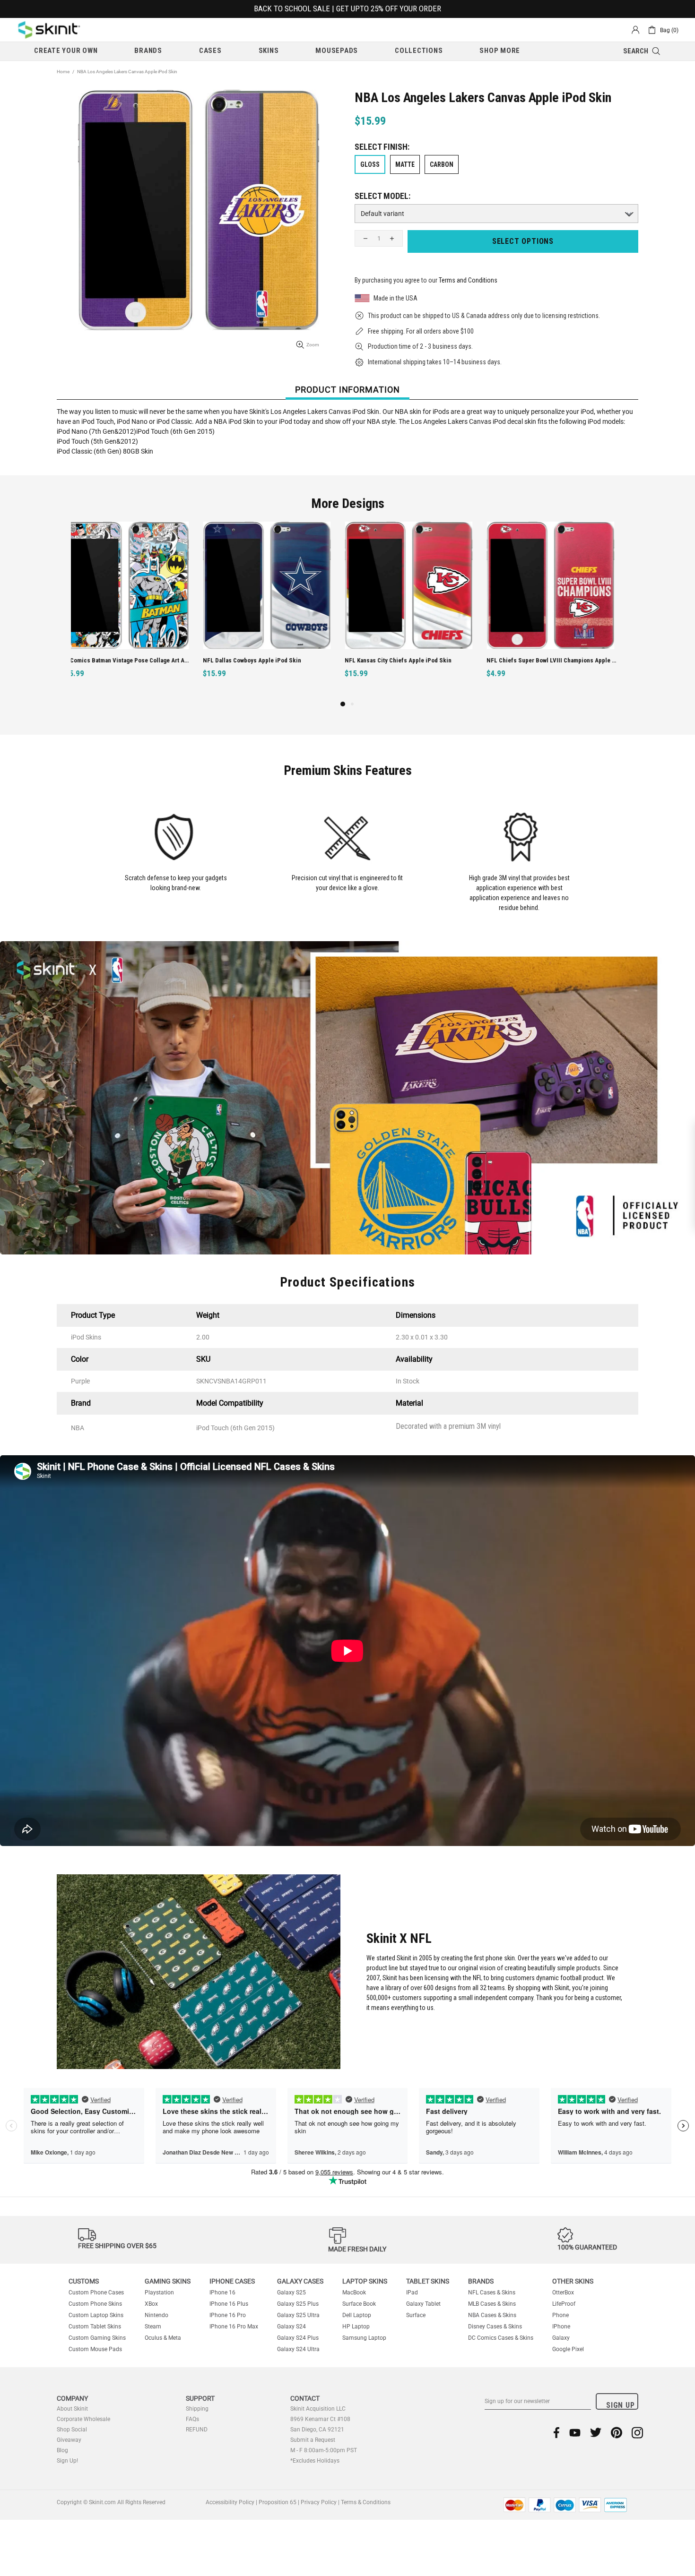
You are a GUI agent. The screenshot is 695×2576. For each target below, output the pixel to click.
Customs (84, 2281)
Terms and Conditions (468, 280)
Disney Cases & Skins (495, 2327)
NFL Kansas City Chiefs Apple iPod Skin (266, 660)
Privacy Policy (319, 2502)
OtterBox (563, 2293)
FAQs (192, 2419)
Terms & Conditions (366, 2502)
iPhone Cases (232, 2281)
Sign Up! (67, 2461)
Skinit (49, 30)
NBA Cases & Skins (492, 2315)
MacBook (354, 2293)
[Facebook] (557, 2433)
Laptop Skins (365, 2281)
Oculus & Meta (163, 2338)
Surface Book (359, 2304)
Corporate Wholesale (83, 2419)
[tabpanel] (135, 610)
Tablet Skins (428, 2281)
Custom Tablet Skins (95, 2327)
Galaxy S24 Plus (298, 2338)
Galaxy (561, 2338)
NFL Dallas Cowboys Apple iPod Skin (120, 660)
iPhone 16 (222, 2293)
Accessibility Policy (230, 2502)
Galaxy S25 (291, 2293)
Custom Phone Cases (96, 2293)
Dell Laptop (357, 2315)
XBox (151, 2304)
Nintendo (156, 2315)
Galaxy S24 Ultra (298, 2349)
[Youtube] (575, 2433)
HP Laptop (356, 2327)
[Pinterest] (617, 2433)
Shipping (197, 2409)
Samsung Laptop (364, 2338)
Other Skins (573, 2281)
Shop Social (72, 2430)
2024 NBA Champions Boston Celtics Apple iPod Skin (561, 660)
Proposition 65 (278, 2502)
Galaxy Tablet (423, 2304)
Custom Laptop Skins (96, 2315)
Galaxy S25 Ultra (298, 2315)
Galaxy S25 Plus (298, 2304)
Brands (481, 2281)
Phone (560, 2315)
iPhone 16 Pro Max (234, 2327)
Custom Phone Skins (95, 2304)
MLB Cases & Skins (492, 2304)
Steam (153, 2327)
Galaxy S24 (291, 2327)
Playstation (159, 2293)
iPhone (561, 2327)
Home (63, 72)
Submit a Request (313, 2440)
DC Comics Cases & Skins (501, 2338)
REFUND (197, 2430)
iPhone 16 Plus (229, 2304)
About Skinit (72, 2409)
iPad (412, 2293)
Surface (416, 2315)
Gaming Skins (168, 2281)
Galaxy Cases (300, 2281)
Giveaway (69, 2440)
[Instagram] (637, 2433)
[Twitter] (596, 2433)
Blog (62, 2450)
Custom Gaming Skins (97, 2338)
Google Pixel (568, 2349)
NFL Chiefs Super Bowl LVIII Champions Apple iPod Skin (420, 660)
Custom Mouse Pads (95, 2349)
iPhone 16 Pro (228, 2315)
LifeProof (564, 2304)
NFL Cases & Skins (492, 2293)
